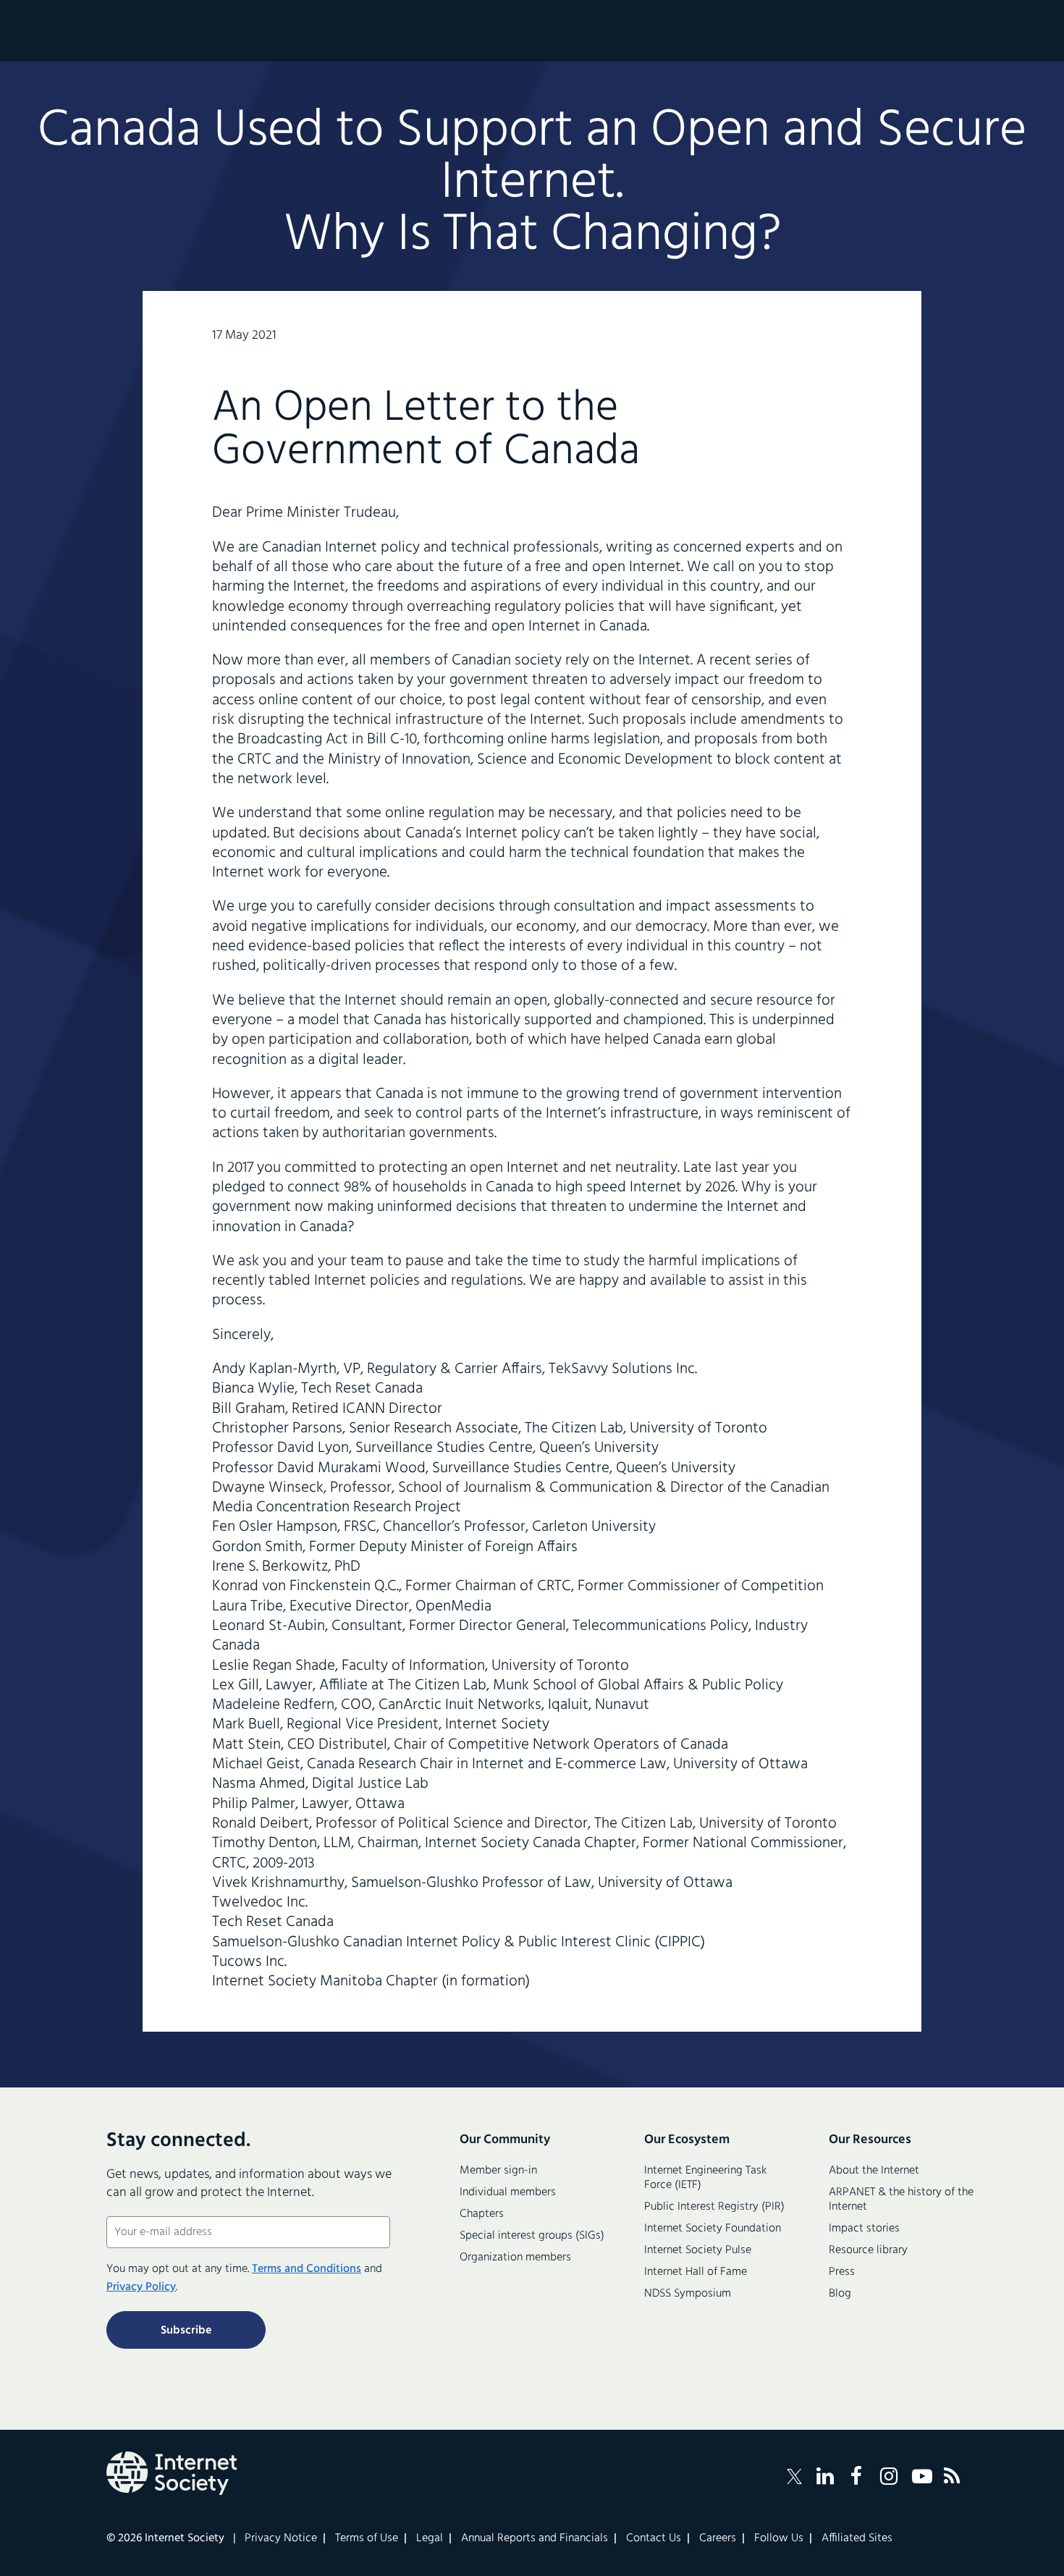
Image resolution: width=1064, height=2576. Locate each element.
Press (842, 2272)
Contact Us (654, 2538)
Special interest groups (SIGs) (532, 2236)
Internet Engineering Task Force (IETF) (705, 2178)
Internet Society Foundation (713, 2229)
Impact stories (864, 2229)
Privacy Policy (141, 2287)
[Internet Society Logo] (172, 2473)
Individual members (508, 2192)
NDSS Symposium (688, 2294)
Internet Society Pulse (698, 2250)
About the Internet (874, 2171)
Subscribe (186, 2331)
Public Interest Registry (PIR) (714, 2207)
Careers (718, 2538)
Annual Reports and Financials (535, 2538)
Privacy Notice (281, 2538)
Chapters (482, 2214)
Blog (840, 2294)
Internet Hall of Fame (696, 2272)
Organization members (515, 2258)
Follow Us (779, 2538)
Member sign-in (498, 2171)
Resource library (868, 2250)
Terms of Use (367, 2538)
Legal (430, 2538)
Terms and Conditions (307, 2269)
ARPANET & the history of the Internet (901, 2200)
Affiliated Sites (857, 2538)
